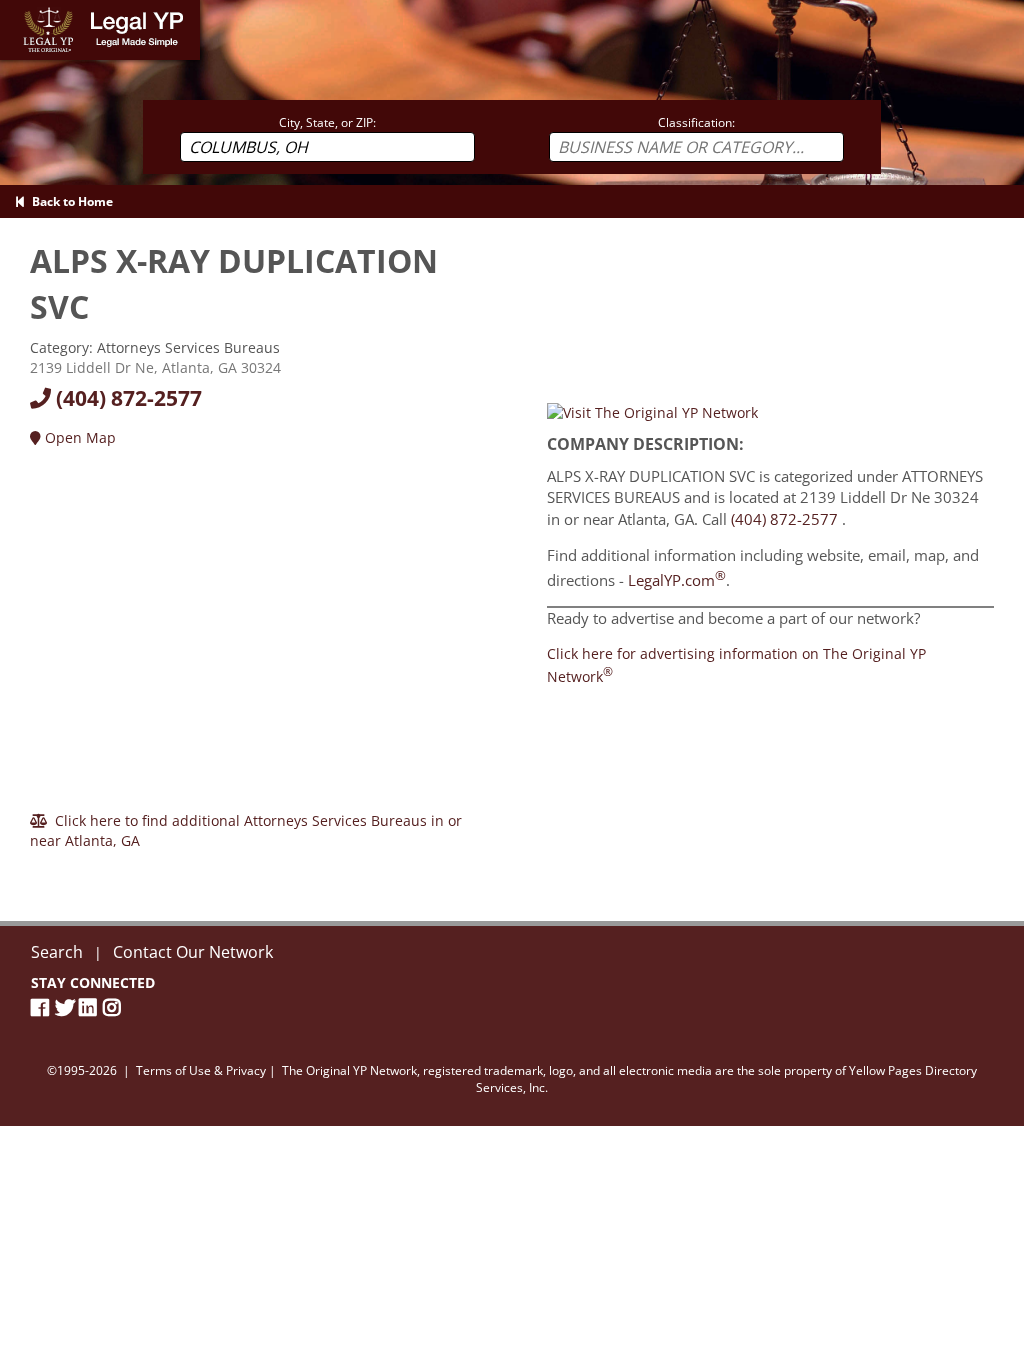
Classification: (696, 122)
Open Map (78, 437)
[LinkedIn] (91, 1007)
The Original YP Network (349, 1070)
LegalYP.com (677, 580)
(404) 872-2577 (126, 398)
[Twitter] (67, 1007)
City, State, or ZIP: (327, 122)
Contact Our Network (193, 952)
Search (57, 952)
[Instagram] (115, 1007)
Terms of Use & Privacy (201, 1070)
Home (19, 9)
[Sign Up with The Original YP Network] (652, 411)
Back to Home (69, 201)
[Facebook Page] (43, 1007)
